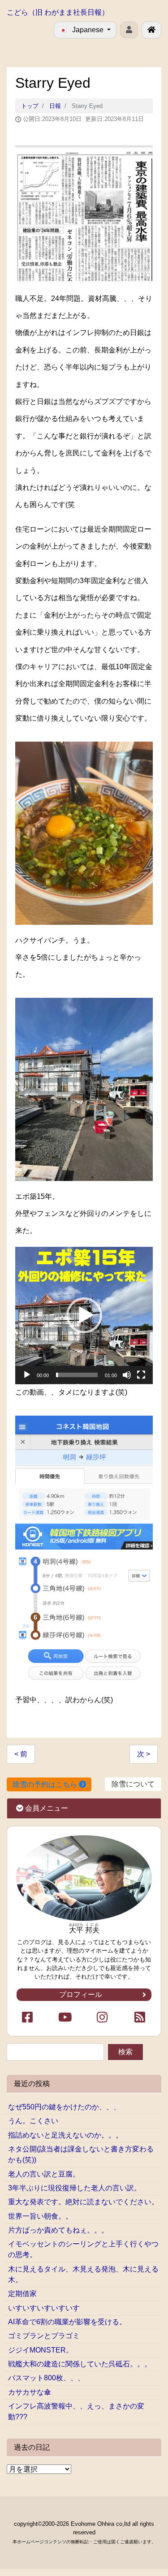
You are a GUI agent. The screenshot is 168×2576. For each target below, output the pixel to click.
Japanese (88, 30)
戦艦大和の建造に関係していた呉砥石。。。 (80, 2364)
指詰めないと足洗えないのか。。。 (65, 2135)
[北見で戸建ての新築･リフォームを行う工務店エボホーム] (151, 30)
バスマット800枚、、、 (46, 2378)
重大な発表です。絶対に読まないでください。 (83, 2202)
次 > (144, 1754)
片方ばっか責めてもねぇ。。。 (58, 2230)
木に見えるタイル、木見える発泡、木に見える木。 (83, 2274)
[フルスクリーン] (141, 1375)
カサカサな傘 (30, 2392)
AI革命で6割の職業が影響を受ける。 (67, 2322)
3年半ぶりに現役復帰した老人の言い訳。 (75, 2188)
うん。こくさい (33, 2121)
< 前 (21, 1754)
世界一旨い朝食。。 (40, 2216)
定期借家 (22, 2294)
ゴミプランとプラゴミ (44, 2336)
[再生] (27, 1375)
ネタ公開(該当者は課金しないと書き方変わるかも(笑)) (81, 2154)
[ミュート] (127, 1375)
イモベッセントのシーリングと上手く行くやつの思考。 (83, 2249)
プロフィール (82, 1994)
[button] (84, 1315)
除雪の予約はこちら (46, 1784)
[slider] (77, 1375)
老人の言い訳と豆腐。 (44, 2174)
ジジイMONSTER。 (41, 2350)
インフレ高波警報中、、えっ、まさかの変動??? (76, 2411)
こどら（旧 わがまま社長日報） (58, 12)
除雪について (133, 1784)
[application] (84, 1316)
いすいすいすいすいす (44, 2308)
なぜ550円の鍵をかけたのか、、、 (64, 2107)
